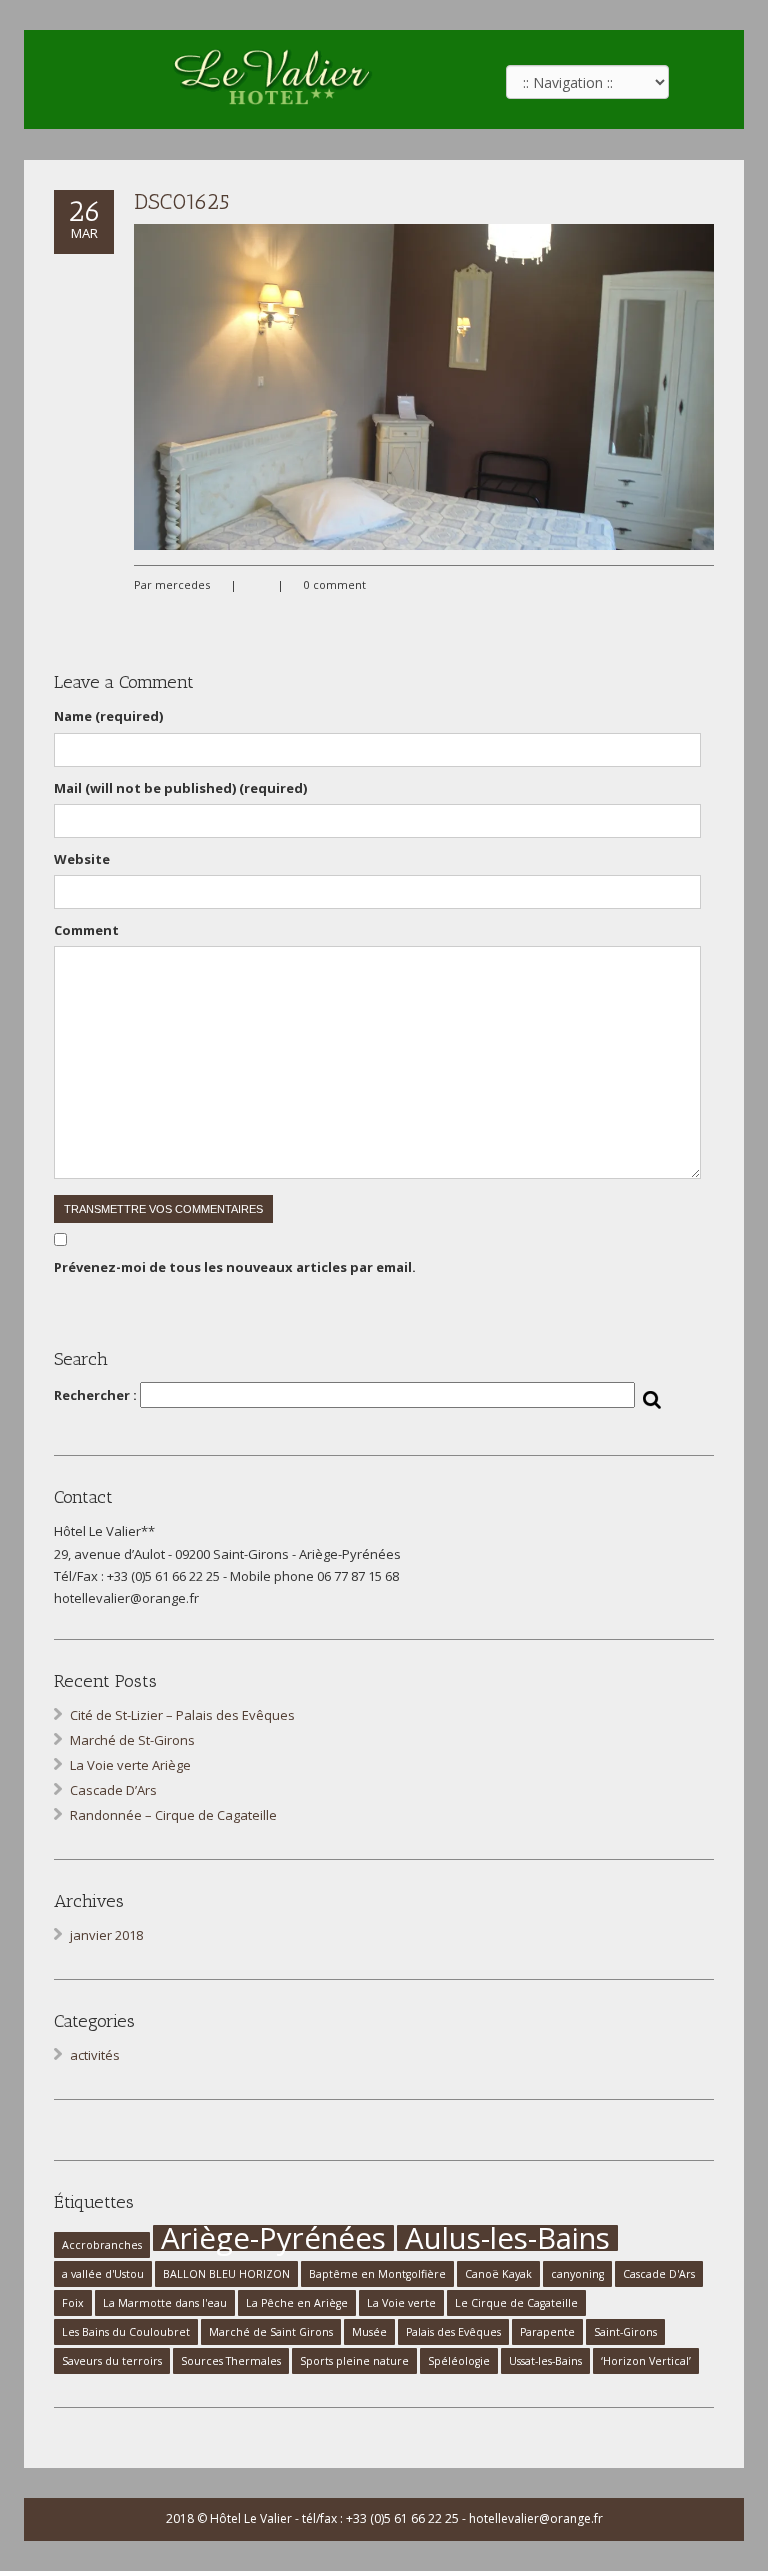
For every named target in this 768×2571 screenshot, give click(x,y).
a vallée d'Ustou (103, 2274)
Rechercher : (95, 1395)
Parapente (547, 2332)
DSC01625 (181, 201)
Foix (73, 2303)
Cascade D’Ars (113, 1790)
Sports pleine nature (354, 2361)
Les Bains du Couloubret (126, 2332)
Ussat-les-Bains (545, 2361)
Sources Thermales (231, 2361)
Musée (369, 2332)
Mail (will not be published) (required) (180, 788)
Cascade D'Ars (659, 2274)
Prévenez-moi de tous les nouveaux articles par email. (235, 1267)
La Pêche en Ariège (297, 2303)
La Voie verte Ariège (130, 1765)
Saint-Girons (625, 2332)
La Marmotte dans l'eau (165, 2303)
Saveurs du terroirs (112, 2361)
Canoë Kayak (498, 2274)
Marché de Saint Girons (271, 2332)
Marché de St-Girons (132, 1740)
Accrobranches (102, 2245)
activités (95, 2055)
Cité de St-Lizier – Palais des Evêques (182, 1715)
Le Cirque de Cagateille (516, 2303)
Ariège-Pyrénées (273, 2238)
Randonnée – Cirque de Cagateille (173, 1815)
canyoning (577, 2274)
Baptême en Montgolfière (377, 2274)
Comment (86, 930)
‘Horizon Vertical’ (646, 2361)
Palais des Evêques (453, 2332)
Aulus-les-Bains (507, 2238)
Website (82, 859)
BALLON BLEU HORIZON (226, 2274)
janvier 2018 (106, 1935)
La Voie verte (401, 2303)
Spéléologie (459, 2361)
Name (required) (108, 716)
